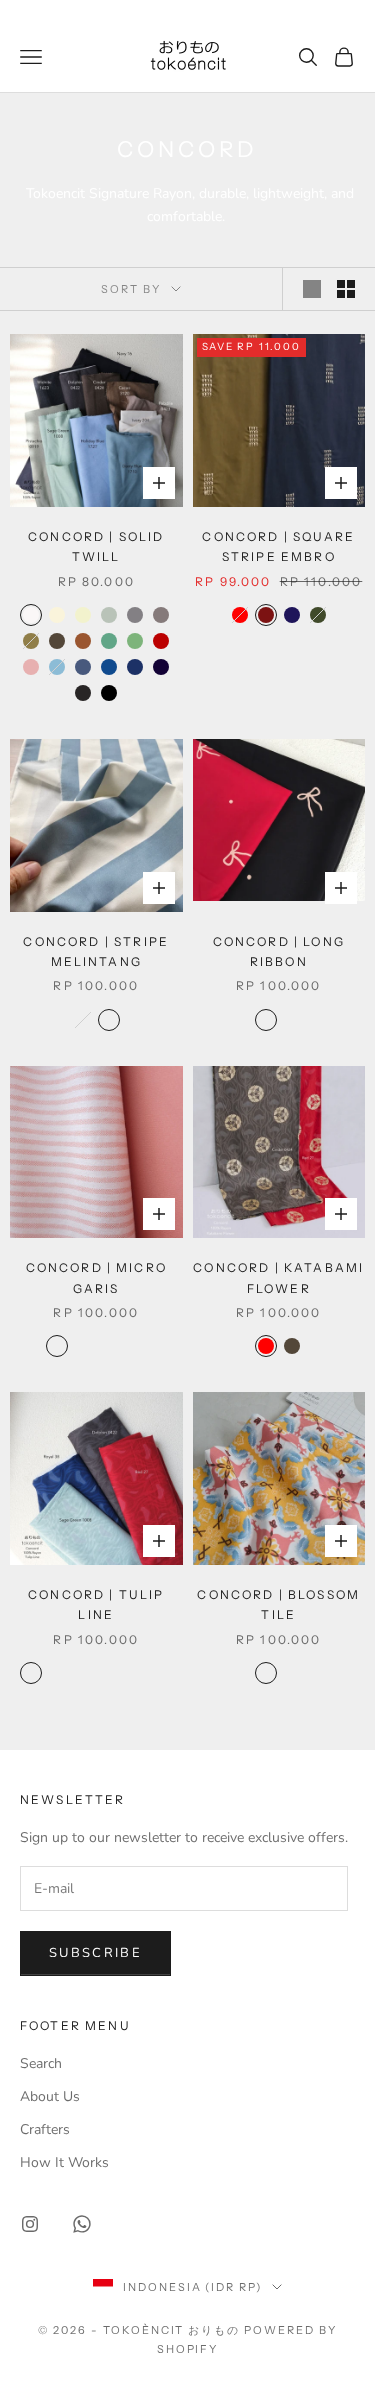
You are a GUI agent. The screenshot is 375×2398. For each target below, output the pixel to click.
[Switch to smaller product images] (346, 289)
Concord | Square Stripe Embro (278, 546)
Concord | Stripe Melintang (96, 951)
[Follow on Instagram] (30, 2224)
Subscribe (95, 1953)
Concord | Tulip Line (96, 1604)
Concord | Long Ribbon (279, 951)
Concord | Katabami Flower (278, 1277)
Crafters (45, 2129)
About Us (50, 2096)
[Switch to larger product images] (312, 289)
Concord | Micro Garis (96, 1277)
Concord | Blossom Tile (278, 1604)
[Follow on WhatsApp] (82, 2224)
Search (41, 2063)
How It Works (64, 2162)
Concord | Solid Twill (96, 546)
